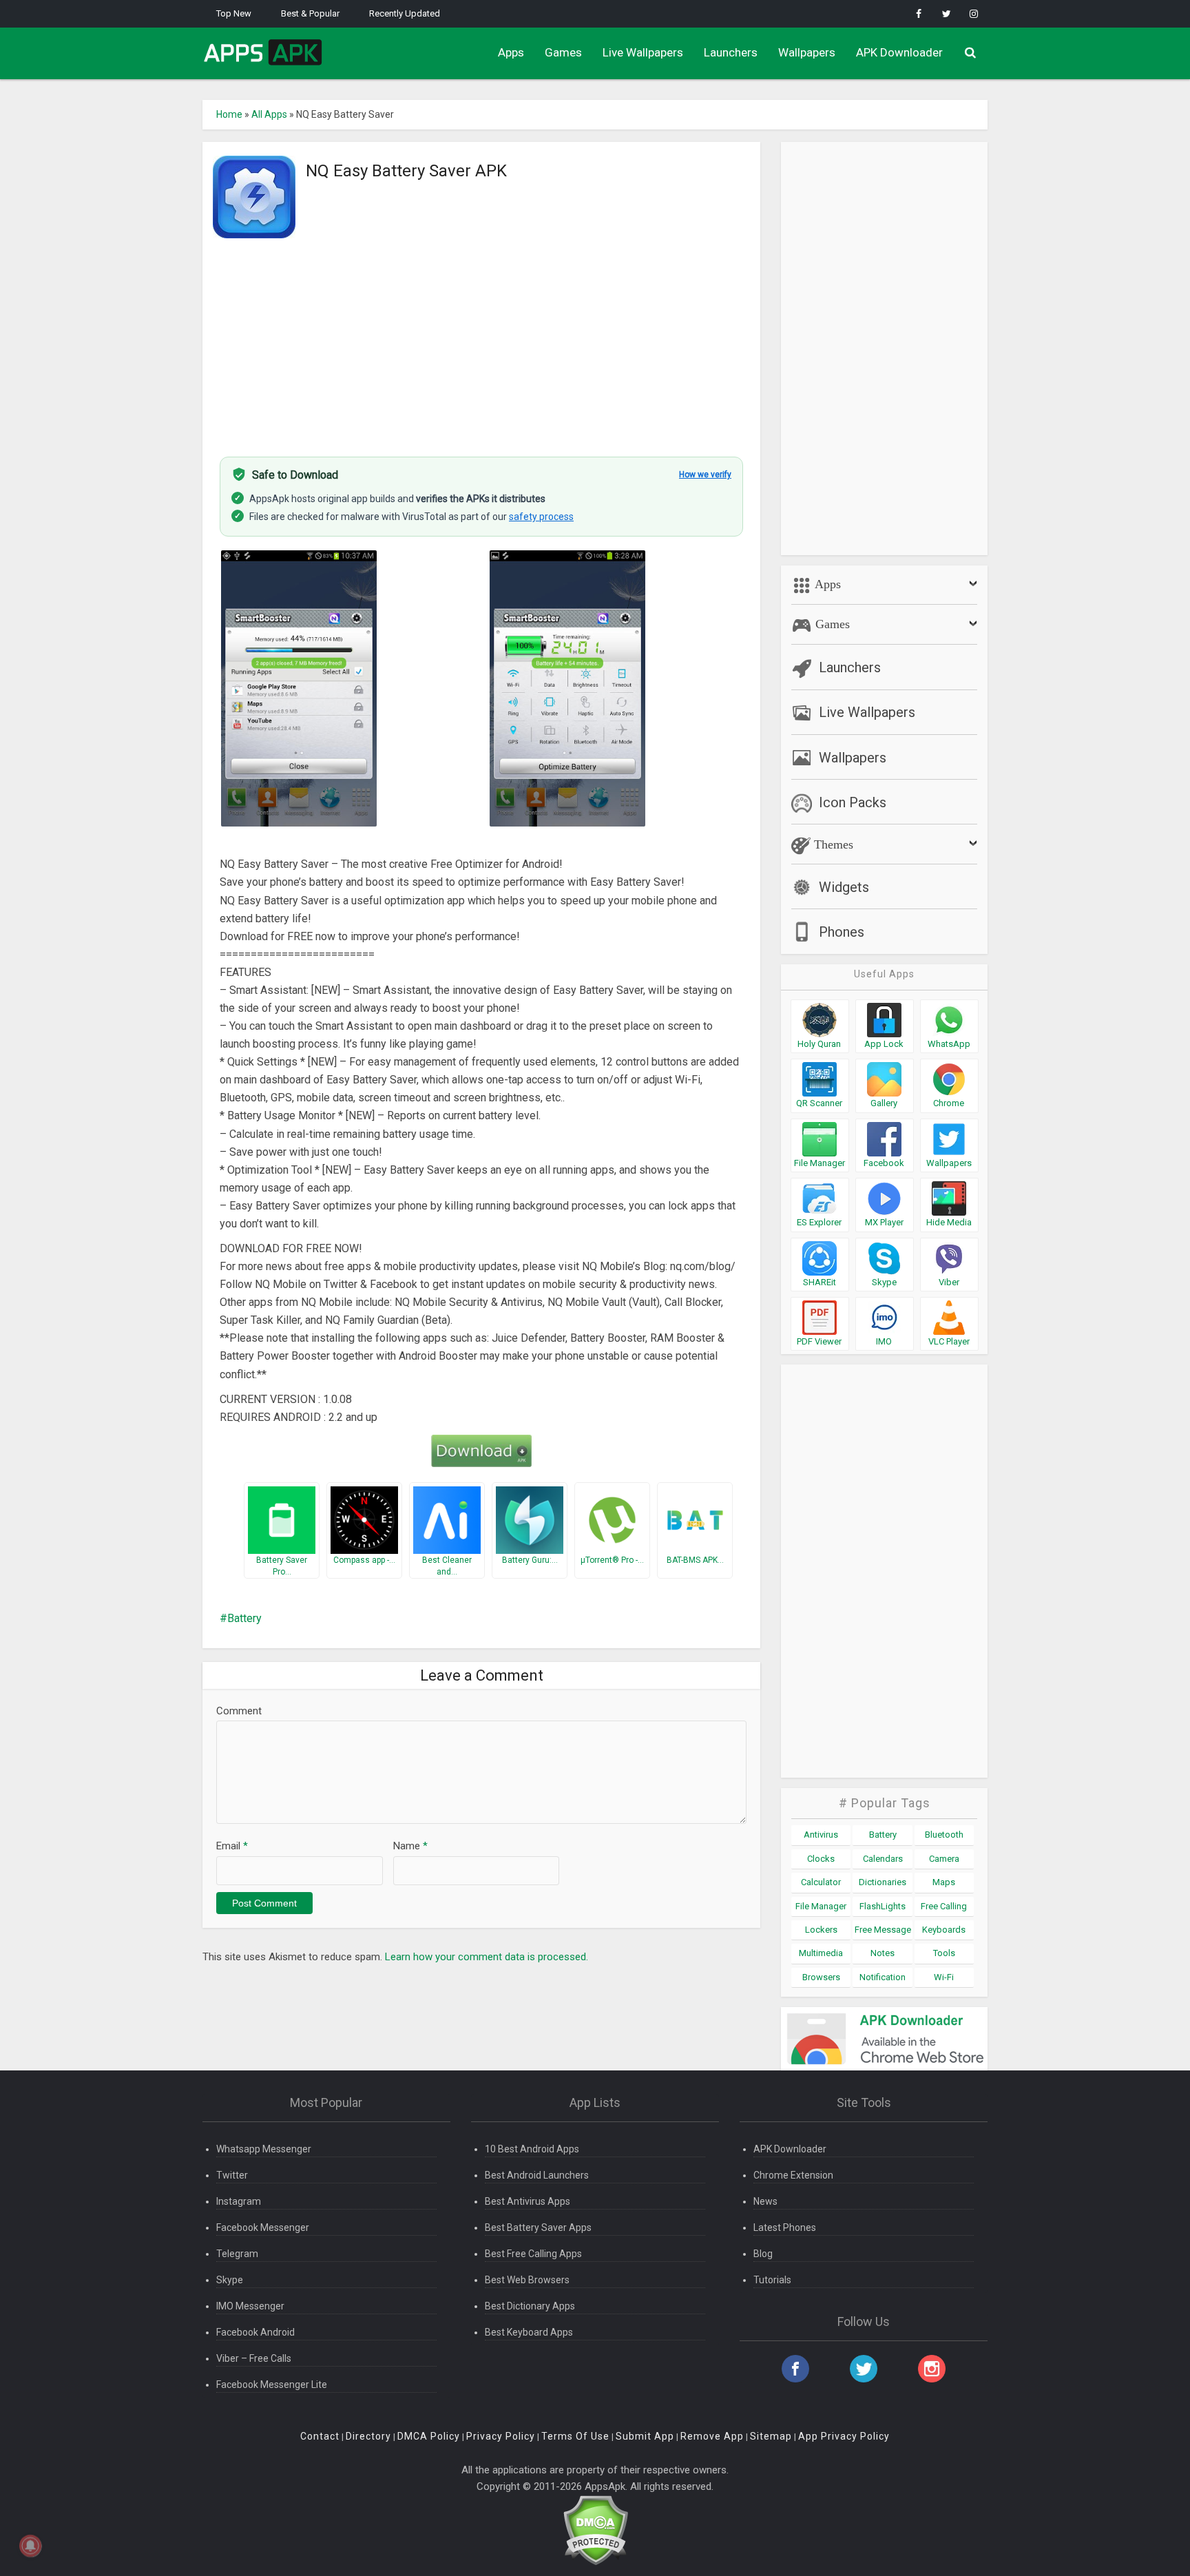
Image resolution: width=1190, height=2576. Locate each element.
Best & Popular (310, 13)
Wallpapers (807, 52)
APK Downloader (899, 52)
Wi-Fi (944, 1977)
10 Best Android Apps (532, 2149)
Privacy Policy (501, 2436)
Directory (368, 2436)
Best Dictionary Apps (530, 2306)
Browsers (821, 1977)
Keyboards (944, 1930)
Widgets (844, 887)
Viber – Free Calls (254, 2358)
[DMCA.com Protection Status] (595, 2530)
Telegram (237, 2254)
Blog (763, 2254)
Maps (944, 1882)
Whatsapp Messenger (264, 2149)
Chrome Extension (793, 2175)
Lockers (821, 1930)
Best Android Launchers (537, 2175)
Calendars (883, 1859)
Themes (832, 844)
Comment (239, 1711)
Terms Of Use (575, 2436)
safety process (541, 517)
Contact (320, 2436)
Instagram (239, 2201)
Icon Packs (853, 802)
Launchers (731, 52)
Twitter (232, 2175)
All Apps (269, 114)
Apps (511, 52)
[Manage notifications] (30, 2546)
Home (229, 114)
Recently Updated (405, 13)
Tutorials (772, 2280)
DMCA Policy (429, 2436)
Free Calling (944, 1906)
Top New (234, 13)
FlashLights (883, 1906)
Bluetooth (944, 1835)
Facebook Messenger (263, 2227)
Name (410, 1846)
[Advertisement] (481, 340)
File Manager (821, 1906)
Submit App (645, 2436)
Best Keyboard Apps (529, 2332)
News (765, 2201)
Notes (883, 1953)
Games (563, 52)
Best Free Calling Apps (533, 2254)
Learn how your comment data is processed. (487, 1957)
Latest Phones (785, 2227)
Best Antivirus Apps (528, 2201)
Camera (944, 1859)
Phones (842, 932)
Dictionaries (883, 1882)
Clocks (821, 1859)
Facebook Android (255, 2332)
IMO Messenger (250, 2306)
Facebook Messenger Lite (272, 2385)
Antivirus (821, 1835)
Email (232, 1846)
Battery (244, 1618)
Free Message (883, 1930)
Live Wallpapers (643, 52)
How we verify (705, 475)
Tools (944, 1953)
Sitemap (771, 2436)
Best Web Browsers (527, 2280)
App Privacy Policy (844, 2436)
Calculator (821, 1882)
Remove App (712, 2436)
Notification (883, 1977)
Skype (230, 2280)
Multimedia (821, 1953)
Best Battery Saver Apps (538, 2227)
